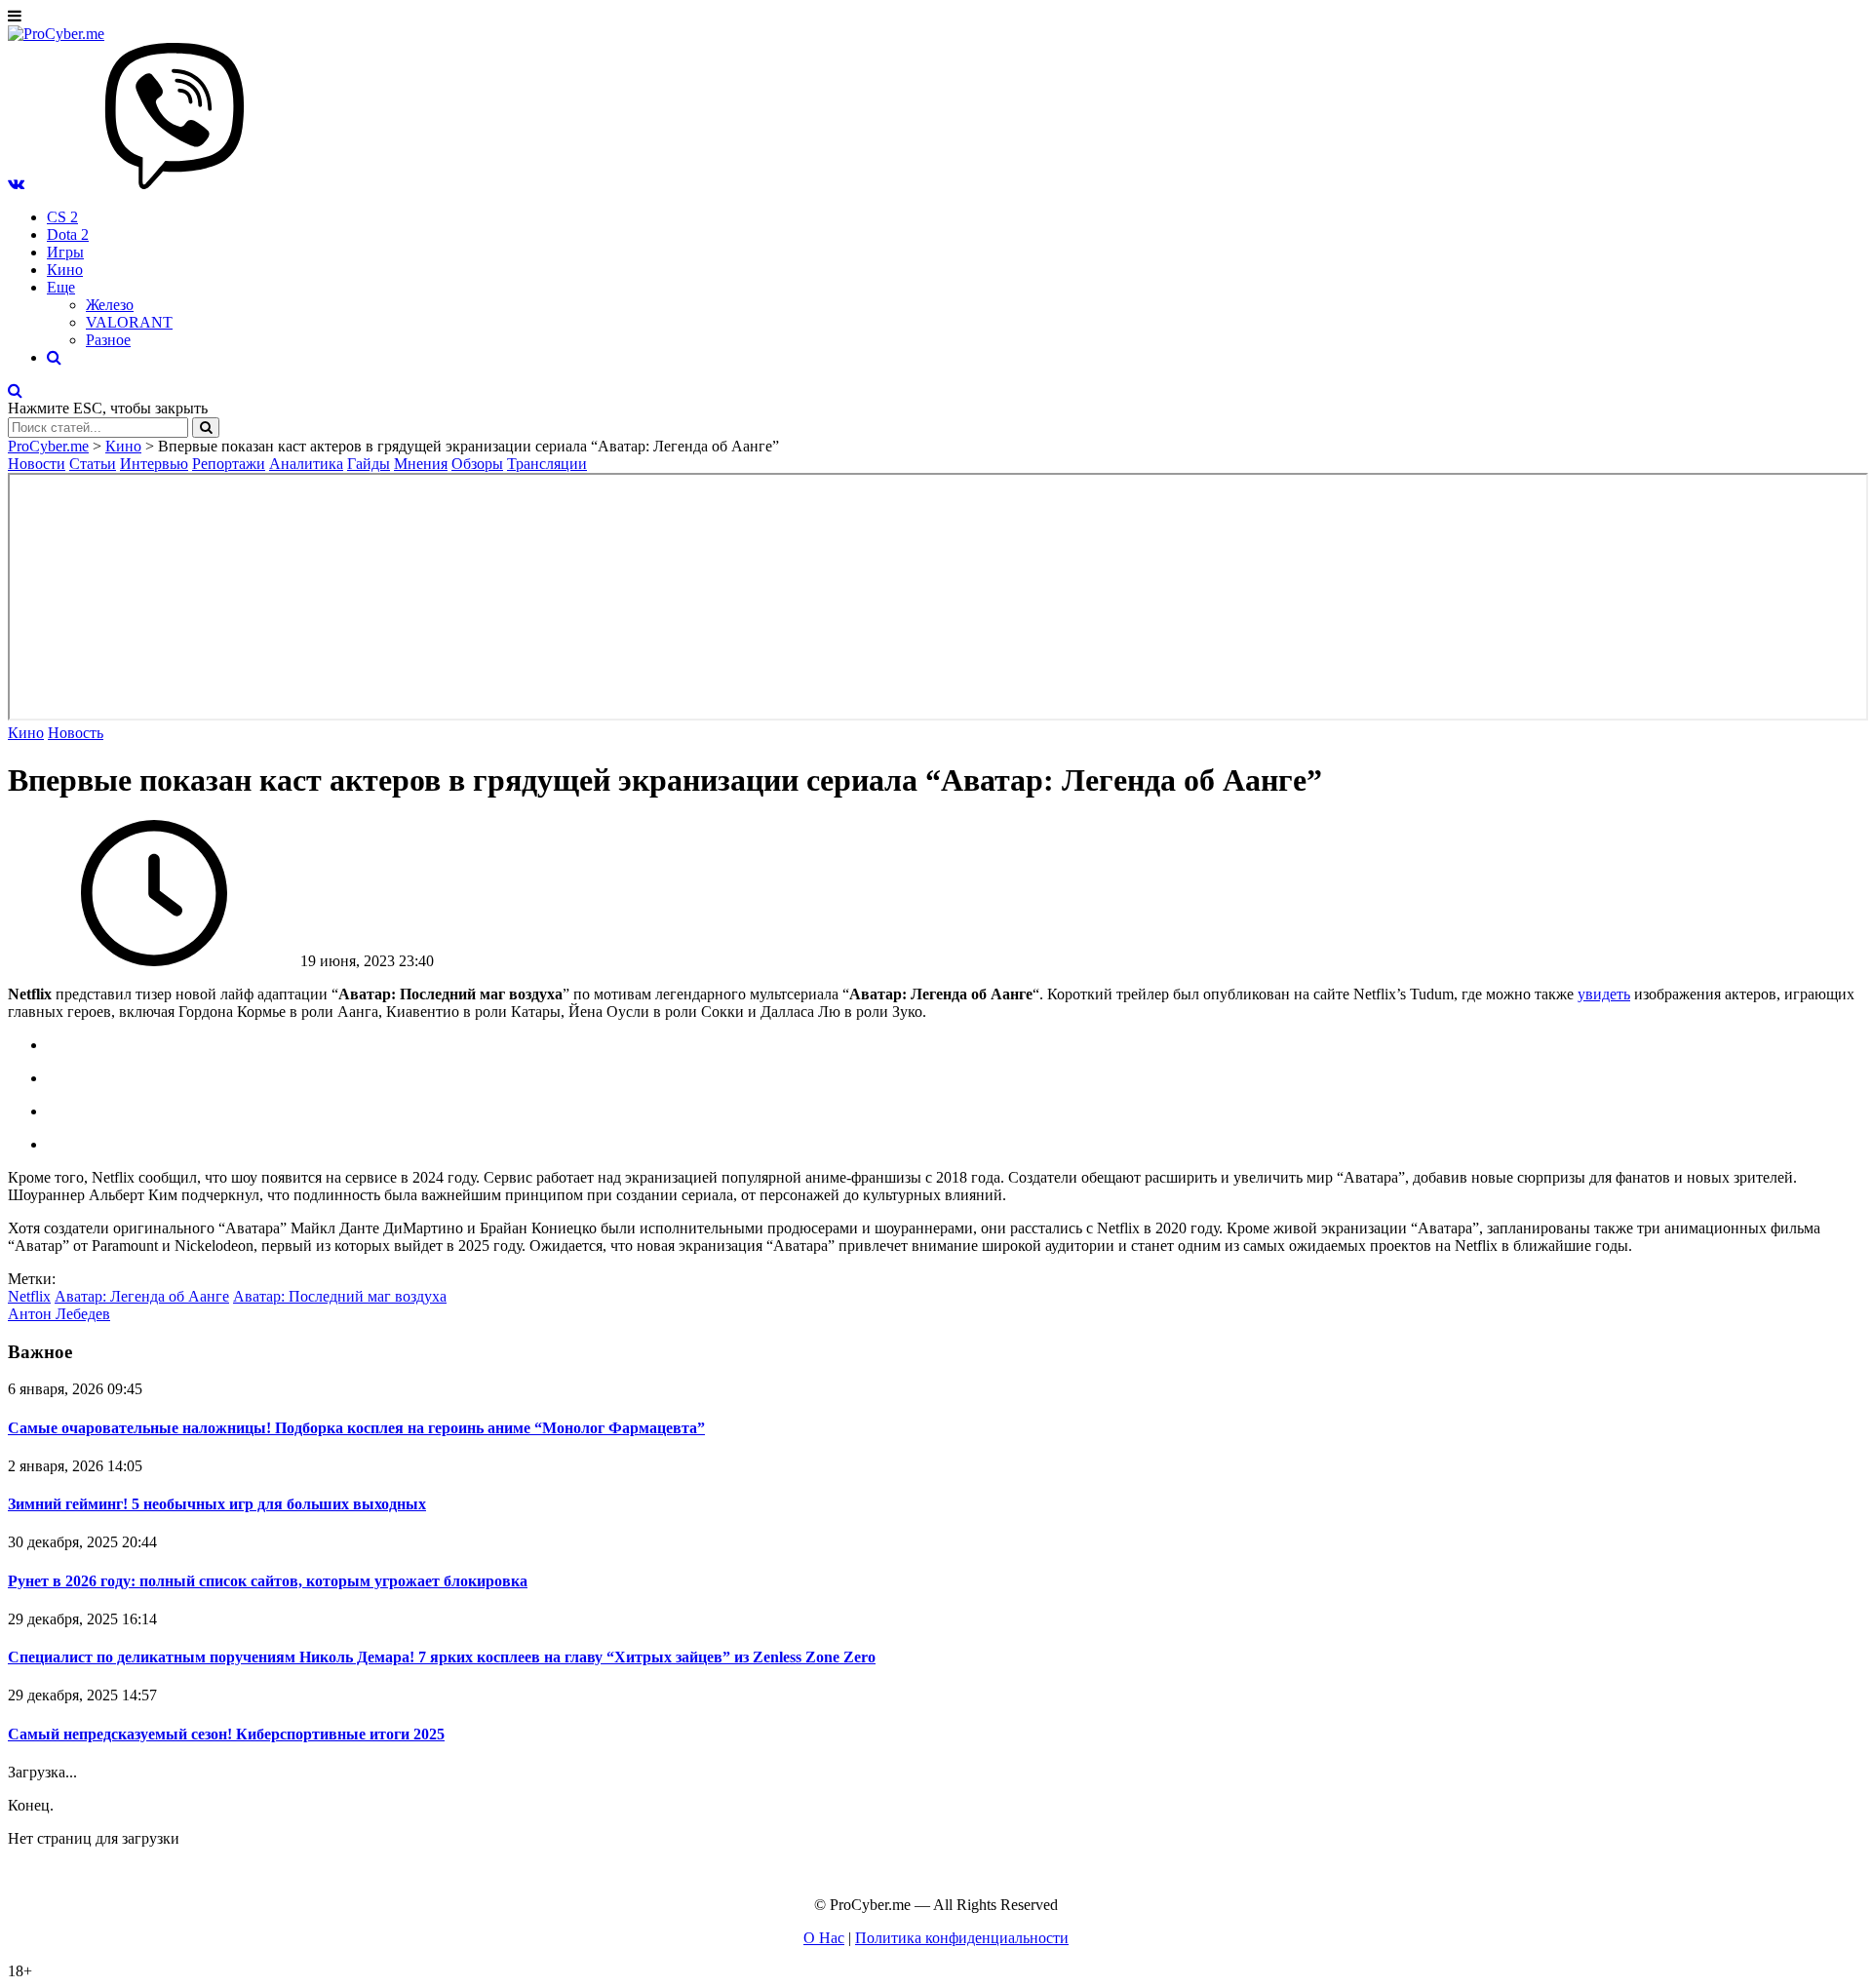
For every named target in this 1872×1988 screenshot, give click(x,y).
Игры (65, 252)
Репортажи (229, 464)
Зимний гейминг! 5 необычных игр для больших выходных (217, 1504)
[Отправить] (206, 428)
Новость (76, 733)
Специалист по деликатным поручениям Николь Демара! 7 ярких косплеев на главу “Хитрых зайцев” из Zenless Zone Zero (442, 1657)
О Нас (824, 1938)
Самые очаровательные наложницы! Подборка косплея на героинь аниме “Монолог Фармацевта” (356, 1428)
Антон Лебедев (59, 1314)
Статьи (93, 464)
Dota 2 (68, 234)
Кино (65, 270)
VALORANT (129, 322)
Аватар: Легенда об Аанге (142, 1296)
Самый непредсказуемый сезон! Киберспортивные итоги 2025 (226, 1734)
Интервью (154, 464)
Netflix (29, 1296)
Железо (110, 305)
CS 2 (62, 217)
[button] (16, 184)
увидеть (1604, 994)
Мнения (421, 464)
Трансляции (547, 464)
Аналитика (306, 464)
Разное (108, 340)
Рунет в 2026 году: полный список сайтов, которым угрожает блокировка (268, 1581)
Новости (37, 464)
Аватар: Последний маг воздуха (340, 1296)
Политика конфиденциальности (962, 1938)
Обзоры (477, 464)
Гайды (369, 464)
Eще (61, 287)
